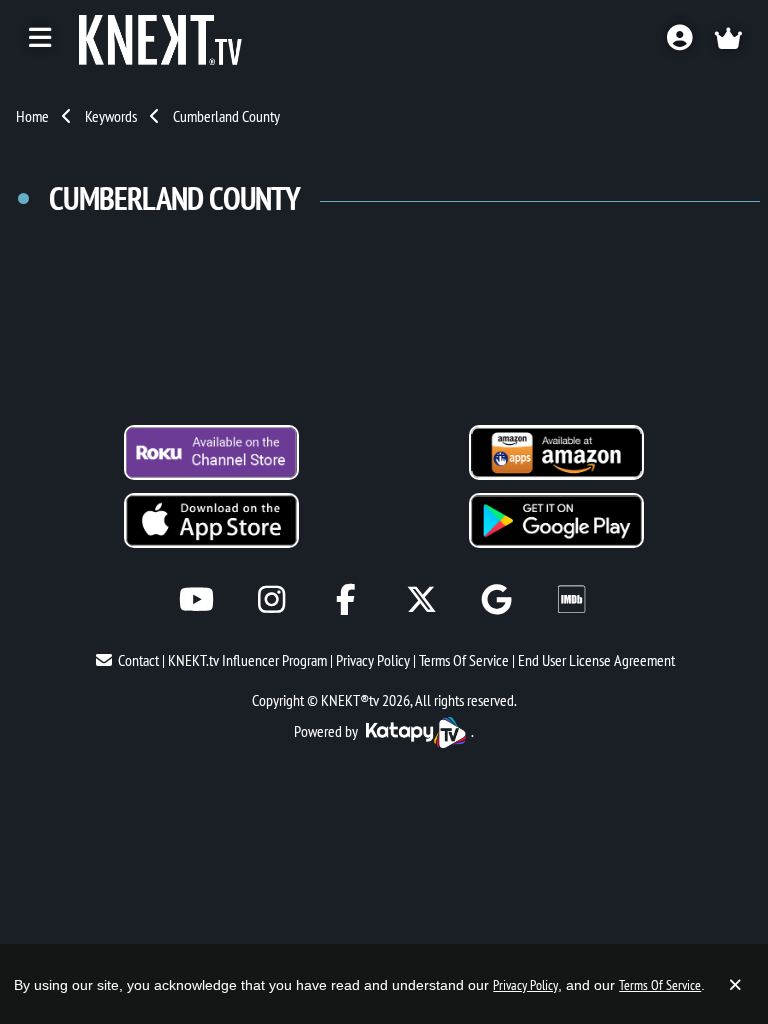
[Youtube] (196, 599)
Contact (138, 660)
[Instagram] (271, 599)
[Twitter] (421, 599)
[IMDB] (571, 599)
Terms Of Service (464, 660)
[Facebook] (346, 599)
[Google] (496, 599)
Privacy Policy (373, 660)
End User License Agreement (596, 660)
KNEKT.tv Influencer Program (247, 660)
